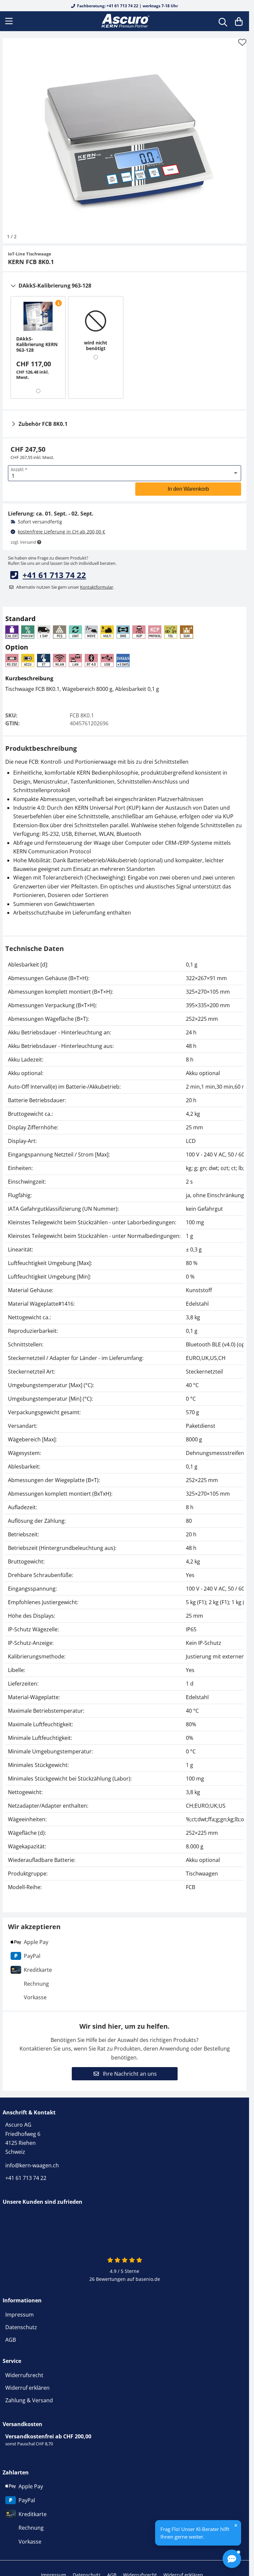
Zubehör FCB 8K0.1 (43, 424)
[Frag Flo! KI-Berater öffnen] (232, 2559)
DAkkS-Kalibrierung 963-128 (55, 286)
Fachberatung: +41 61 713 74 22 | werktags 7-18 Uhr (127, 6)
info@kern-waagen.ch (32, 2165)
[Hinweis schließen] (236, 2525)
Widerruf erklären (27, 2388)
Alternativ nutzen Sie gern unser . (65, 587)
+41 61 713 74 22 (54, 575)
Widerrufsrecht (24, 2375)
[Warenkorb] (239, 21)
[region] (125, 1426)
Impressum (20, 2315)
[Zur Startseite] (125, 21)
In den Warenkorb (188, 489)
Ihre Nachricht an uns (129, 2074)
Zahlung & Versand (29, 2400)
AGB (11, 2340)
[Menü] (10, 21)
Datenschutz (21, 2327)
